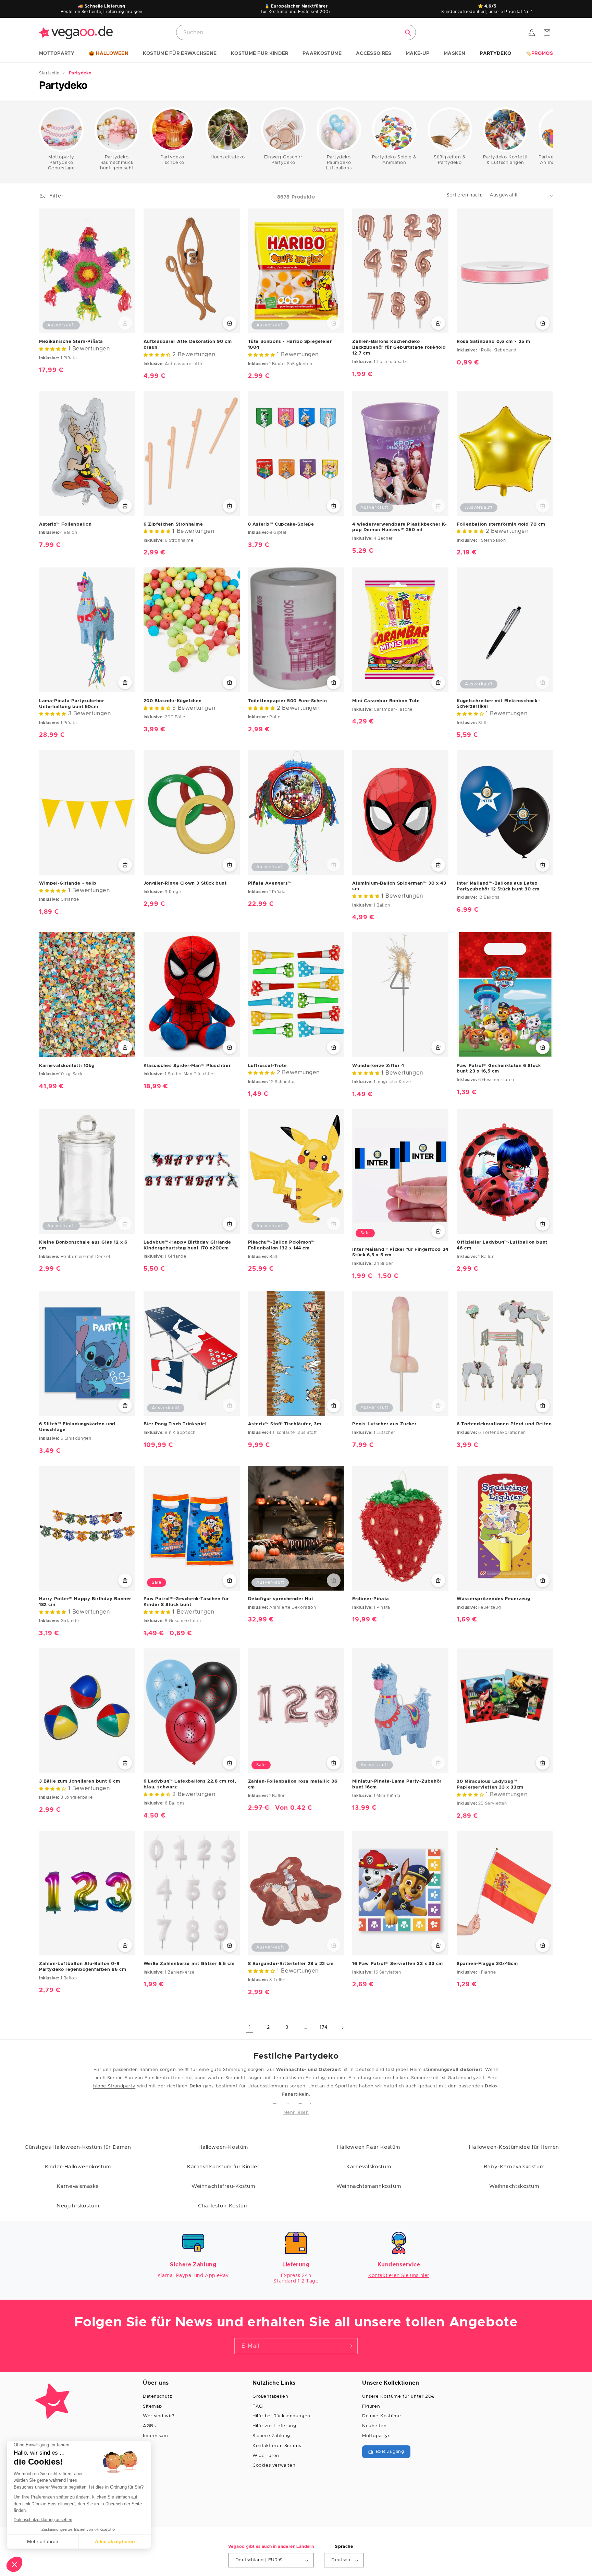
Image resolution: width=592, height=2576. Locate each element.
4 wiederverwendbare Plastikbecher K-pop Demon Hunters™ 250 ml (400, 527)
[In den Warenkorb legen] (230, 323)
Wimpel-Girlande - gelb (68, 883)
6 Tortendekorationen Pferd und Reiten (504, 1424)
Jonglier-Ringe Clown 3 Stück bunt (185, 883)
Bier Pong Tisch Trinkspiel (175, 1424)
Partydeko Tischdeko (172, 160)
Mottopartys (376, 2436)
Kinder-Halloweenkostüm (78, 2167)
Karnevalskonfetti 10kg (67, 1066)
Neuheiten (374, 2426)
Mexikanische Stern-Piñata (71, 342)
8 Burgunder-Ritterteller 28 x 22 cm (291, 1964)
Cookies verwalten (274, 2465)
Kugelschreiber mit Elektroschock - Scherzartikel (499, 704)
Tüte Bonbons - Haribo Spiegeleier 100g (290, 345)
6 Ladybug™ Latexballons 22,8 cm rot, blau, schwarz (190, 1784)
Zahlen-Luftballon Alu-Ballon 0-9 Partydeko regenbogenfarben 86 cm (83, 1967)
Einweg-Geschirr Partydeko (283, 160)
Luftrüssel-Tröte (268, 1066)
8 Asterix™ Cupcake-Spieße (281, 524)
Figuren (371, 2406)
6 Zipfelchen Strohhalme (173, 524)
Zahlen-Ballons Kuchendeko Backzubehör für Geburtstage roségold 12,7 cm (399, 348)
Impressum (155, 2436)
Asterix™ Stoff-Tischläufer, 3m (285, 1424)
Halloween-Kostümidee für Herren (514, 2147)
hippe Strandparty (114, 2086)
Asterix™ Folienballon (65, 524)
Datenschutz (158, 2397)
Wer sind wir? (159, 2416)
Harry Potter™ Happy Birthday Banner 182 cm (85, 1602)
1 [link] (250, 2027)
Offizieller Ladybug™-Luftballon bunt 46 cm (502, 1245)
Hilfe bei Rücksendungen (281, 2416)
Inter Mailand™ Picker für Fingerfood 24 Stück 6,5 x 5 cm (400, 1253)
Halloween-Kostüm (223, 2147)
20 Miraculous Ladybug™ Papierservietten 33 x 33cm (490, 1784)
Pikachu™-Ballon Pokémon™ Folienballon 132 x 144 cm (281, 1245)
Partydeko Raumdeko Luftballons (339, 163)
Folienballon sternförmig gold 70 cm (501, 524)
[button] (57, 54)
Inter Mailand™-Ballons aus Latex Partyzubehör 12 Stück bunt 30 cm (498, 886)
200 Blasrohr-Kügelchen (173, 701)
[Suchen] (408, 33)
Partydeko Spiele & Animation (394, 160)
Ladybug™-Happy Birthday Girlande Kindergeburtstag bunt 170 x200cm (187, 1245)
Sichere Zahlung (271, 2436)
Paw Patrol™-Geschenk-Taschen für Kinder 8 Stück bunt (186, 1602)
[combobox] (296, 32)
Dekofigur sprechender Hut (281, 1599)
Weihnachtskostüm (514, 2186)
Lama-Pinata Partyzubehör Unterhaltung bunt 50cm (71, 704)
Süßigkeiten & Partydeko (450, 160)
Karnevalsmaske (78, 2186)
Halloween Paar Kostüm (369, 2147)
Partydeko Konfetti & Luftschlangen (505, 160)
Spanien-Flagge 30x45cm (487, 1964)
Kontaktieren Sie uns (277, 2446)
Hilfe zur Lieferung (274, 2426)
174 (324, 2027)
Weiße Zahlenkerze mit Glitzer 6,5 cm (189, 1964)
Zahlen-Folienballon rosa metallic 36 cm (293, 1784)
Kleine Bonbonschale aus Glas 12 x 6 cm (83, 1245)
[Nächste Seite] (342, 2028)
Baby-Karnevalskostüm (514, 2167)
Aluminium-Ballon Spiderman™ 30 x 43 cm (399, 886)
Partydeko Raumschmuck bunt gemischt (117, 163)
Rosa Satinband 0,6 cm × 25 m (494, 342)
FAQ (258, 2406)
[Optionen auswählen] (438, 323)
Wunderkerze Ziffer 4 (378, 1066)
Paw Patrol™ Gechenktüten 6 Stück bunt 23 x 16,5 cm (499, 1069)
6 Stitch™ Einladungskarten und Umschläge (77, 1427)
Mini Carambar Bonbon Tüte (386, 701)
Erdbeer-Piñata (371, 1599)
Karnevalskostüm (369, 2167)
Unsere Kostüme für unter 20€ (398, 2397)
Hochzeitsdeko (228, 157)
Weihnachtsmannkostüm (369, 2186)
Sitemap (152, 2406)
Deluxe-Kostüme (381, 2416)
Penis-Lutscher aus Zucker (384, 1424)
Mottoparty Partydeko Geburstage (61, 163)
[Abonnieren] (350, 2346)
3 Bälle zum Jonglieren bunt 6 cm (79, 1781)
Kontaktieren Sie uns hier (399, 2276)
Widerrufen (266, 2456)
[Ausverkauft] (125, 323)
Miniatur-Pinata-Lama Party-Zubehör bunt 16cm (397, 1784)
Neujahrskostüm (78, 2206)
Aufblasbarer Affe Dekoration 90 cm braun (188, 345)
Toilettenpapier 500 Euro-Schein (288, 701)
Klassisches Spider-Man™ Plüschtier (187, 1066)
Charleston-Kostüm (223, 2206)
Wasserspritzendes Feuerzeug (493, 1599)
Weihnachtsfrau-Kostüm (223, 2186)
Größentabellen (270, 2397)
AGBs (149, 2426)
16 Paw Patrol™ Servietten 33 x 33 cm (398, 1964)
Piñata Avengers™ (270, 883)
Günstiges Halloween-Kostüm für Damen (78, 2147)
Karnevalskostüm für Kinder (223, 2167)
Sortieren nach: (465, 195)
